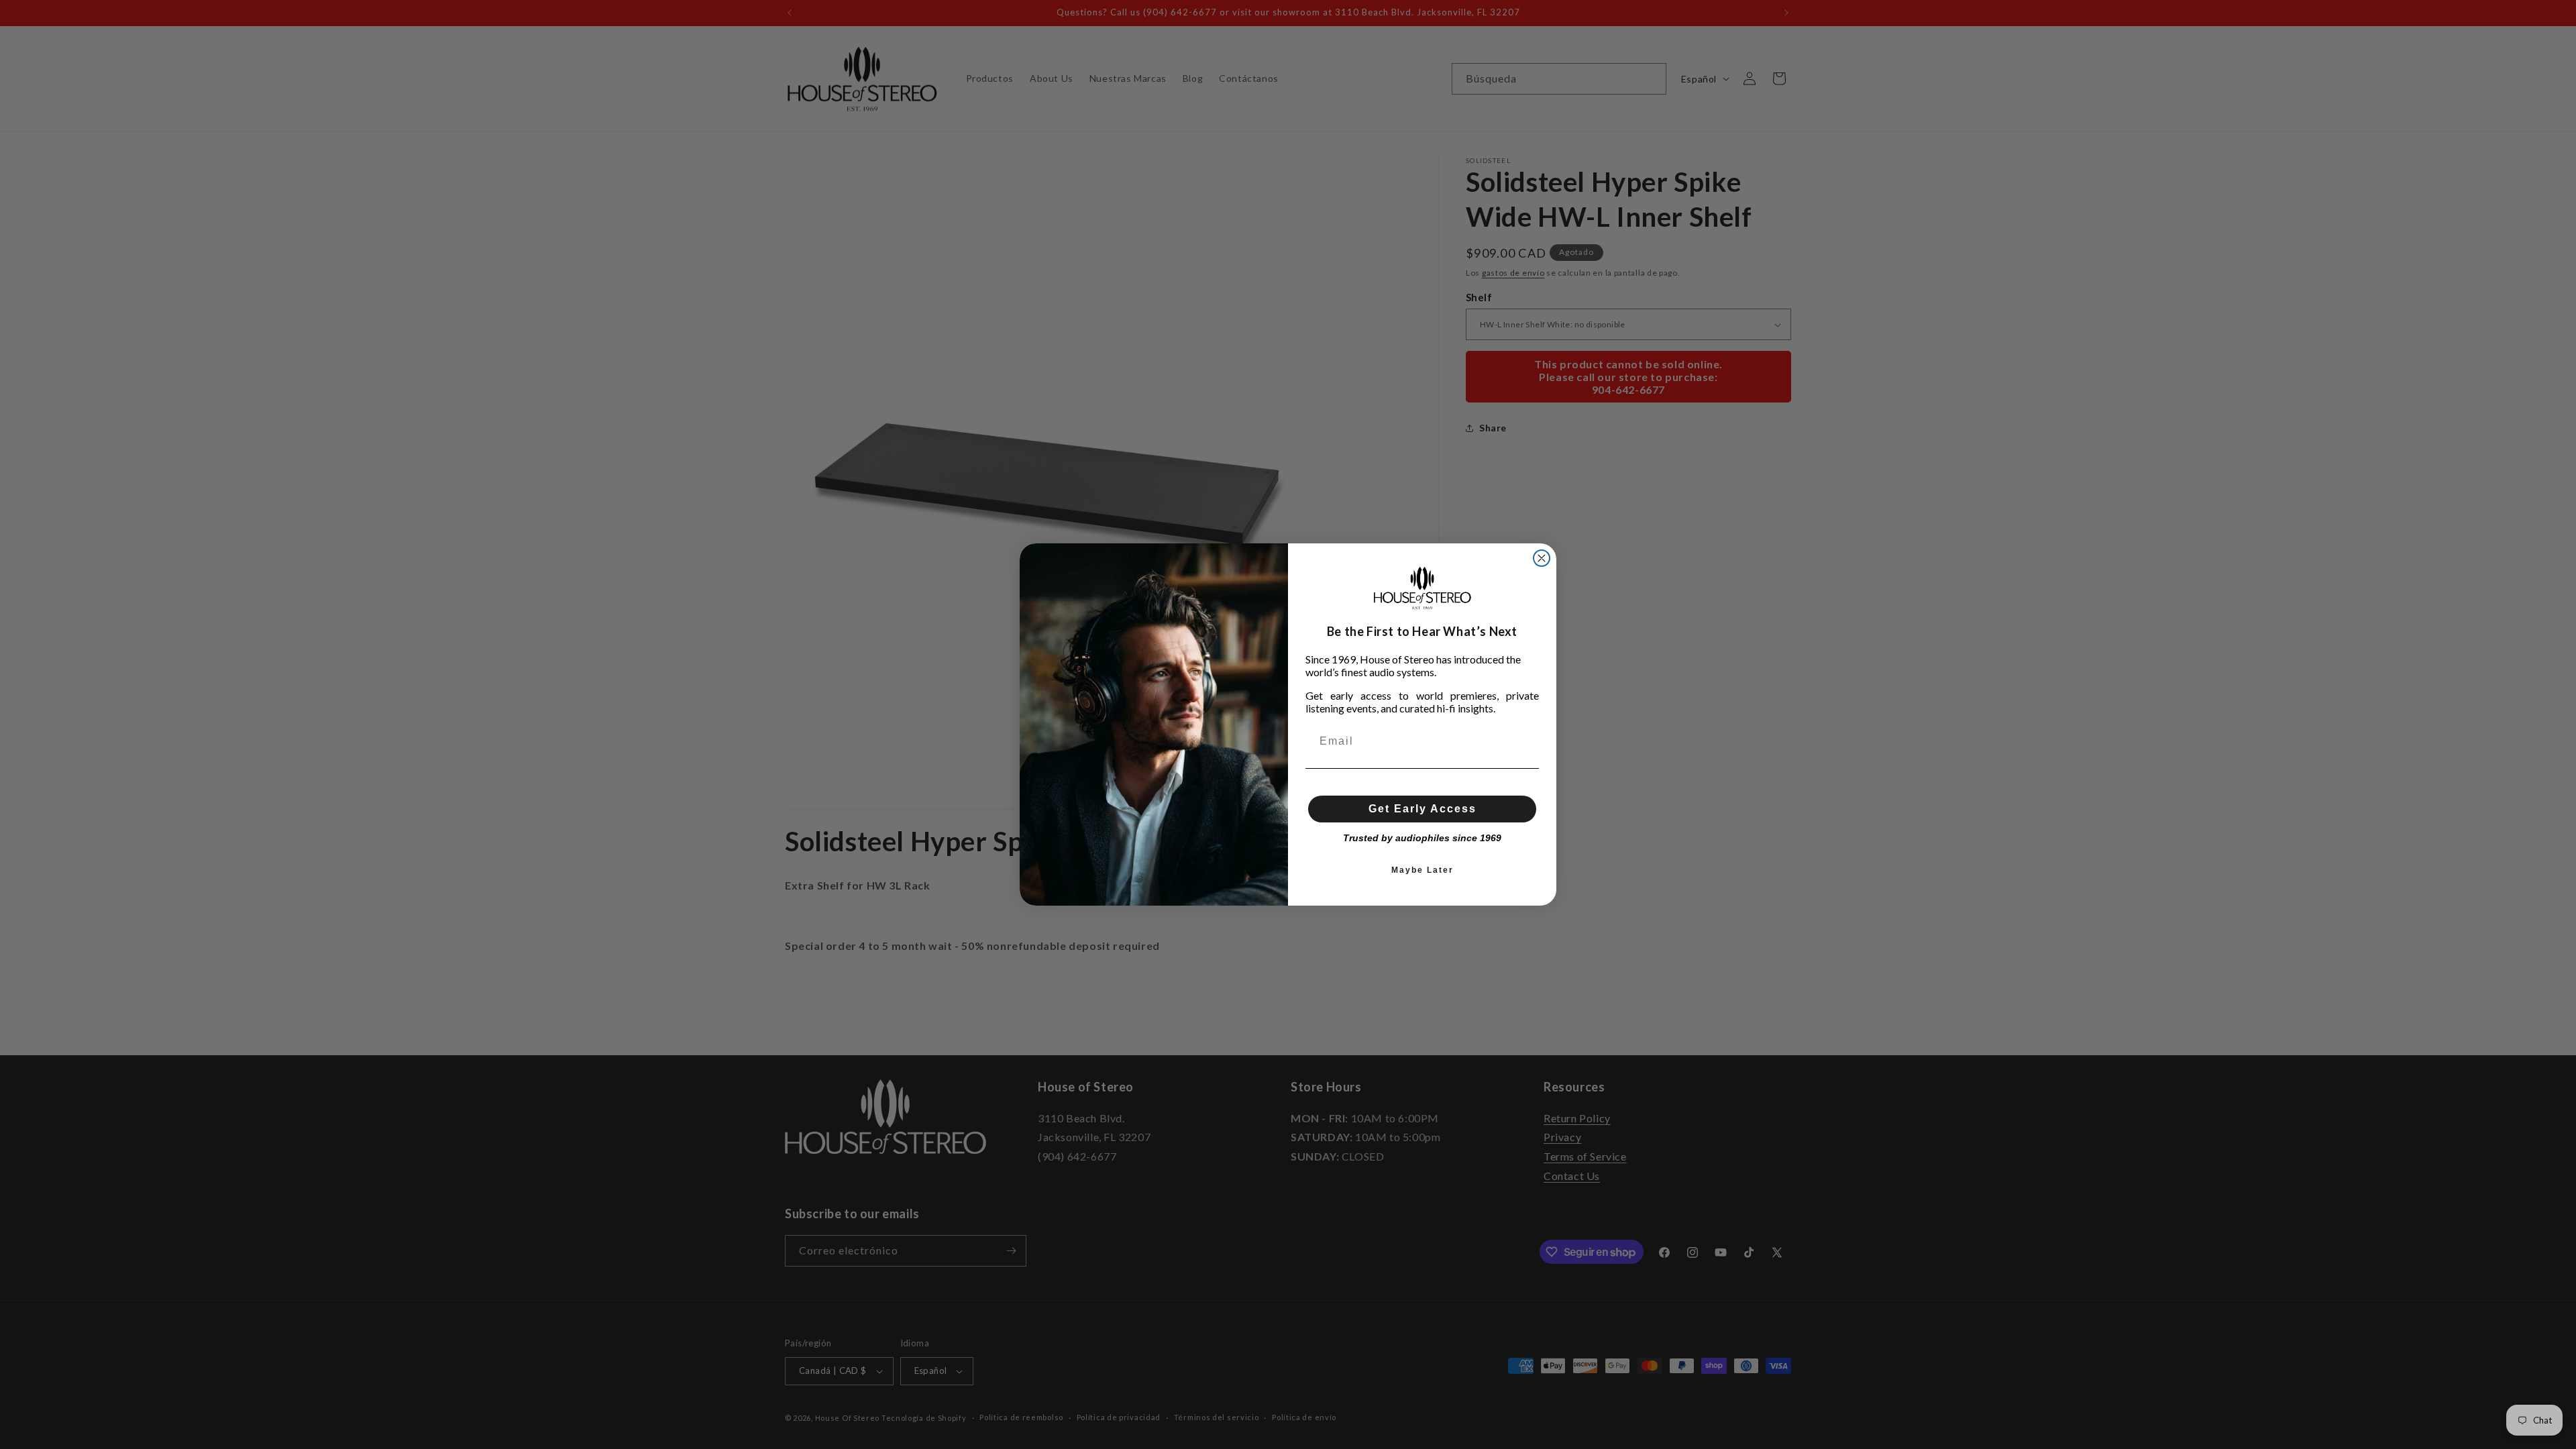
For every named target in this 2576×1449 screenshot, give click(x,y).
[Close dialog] (1542, 558)
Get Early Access (1423, 809)
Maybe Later (1423, 870)
